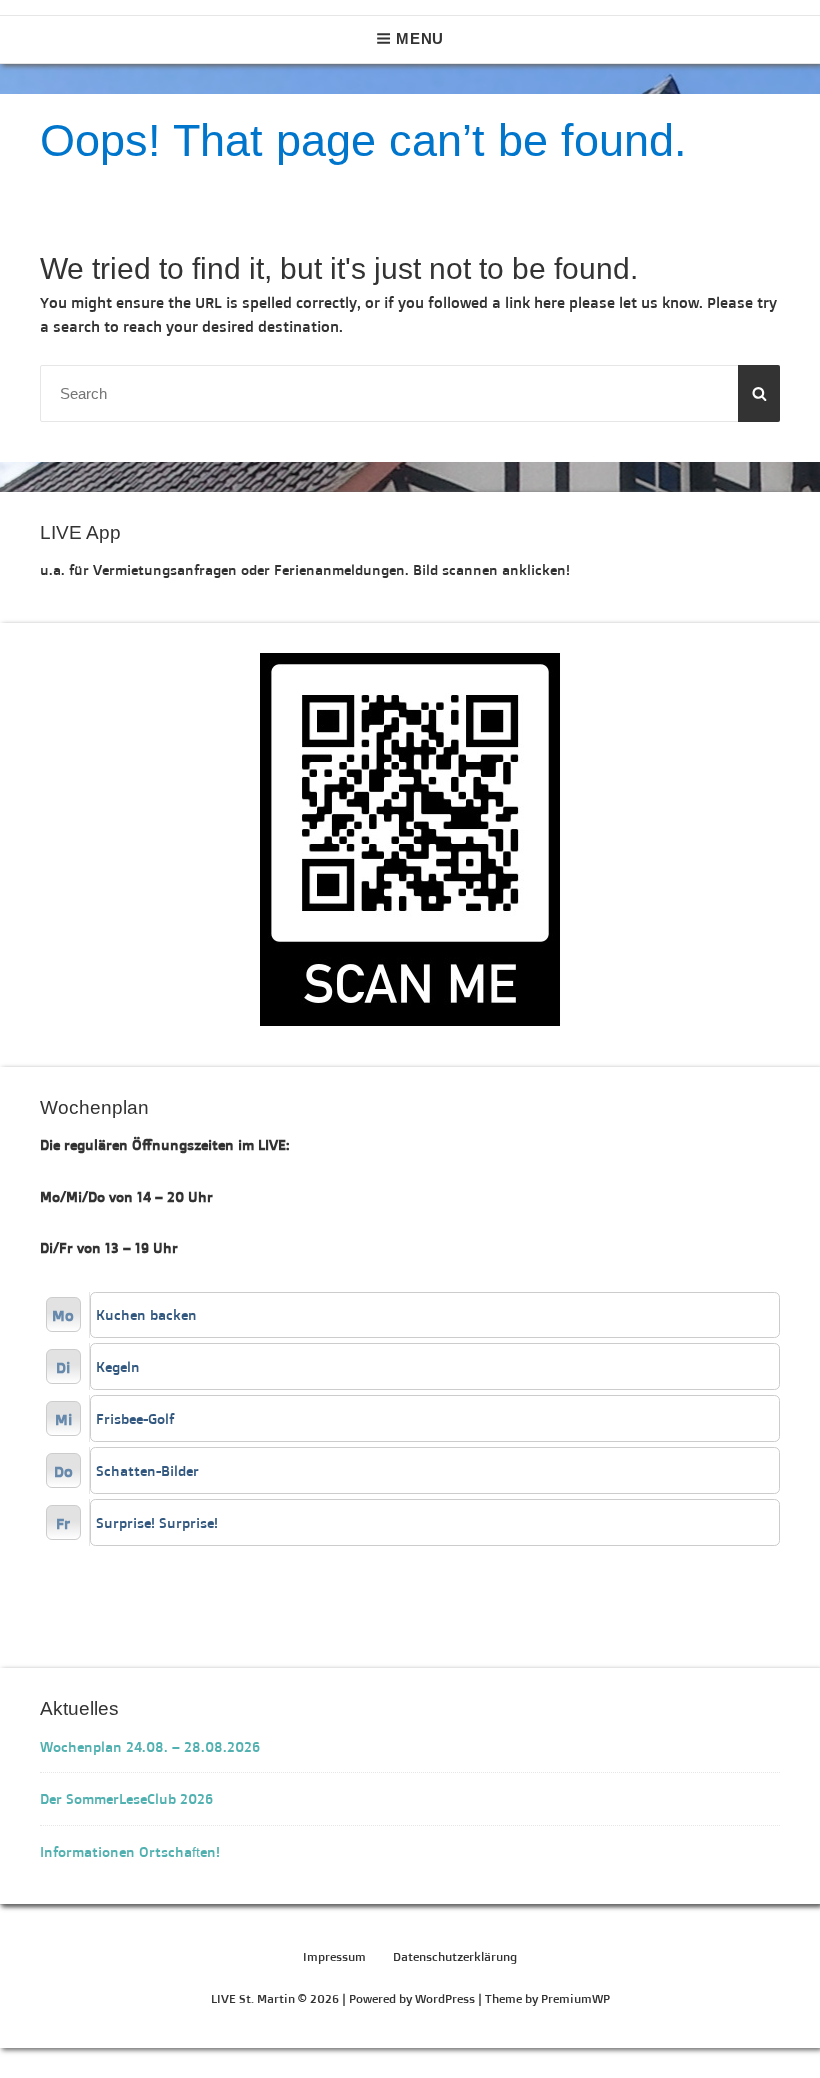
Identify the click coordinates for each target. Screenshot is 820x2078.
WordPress (445, 1998)
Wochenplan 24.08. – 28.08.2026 (150, 1746)
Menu (420, 38)
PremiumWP (575, 1998)
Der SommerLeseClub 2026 (126, 1798)
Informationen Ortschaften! (130, 1851)
